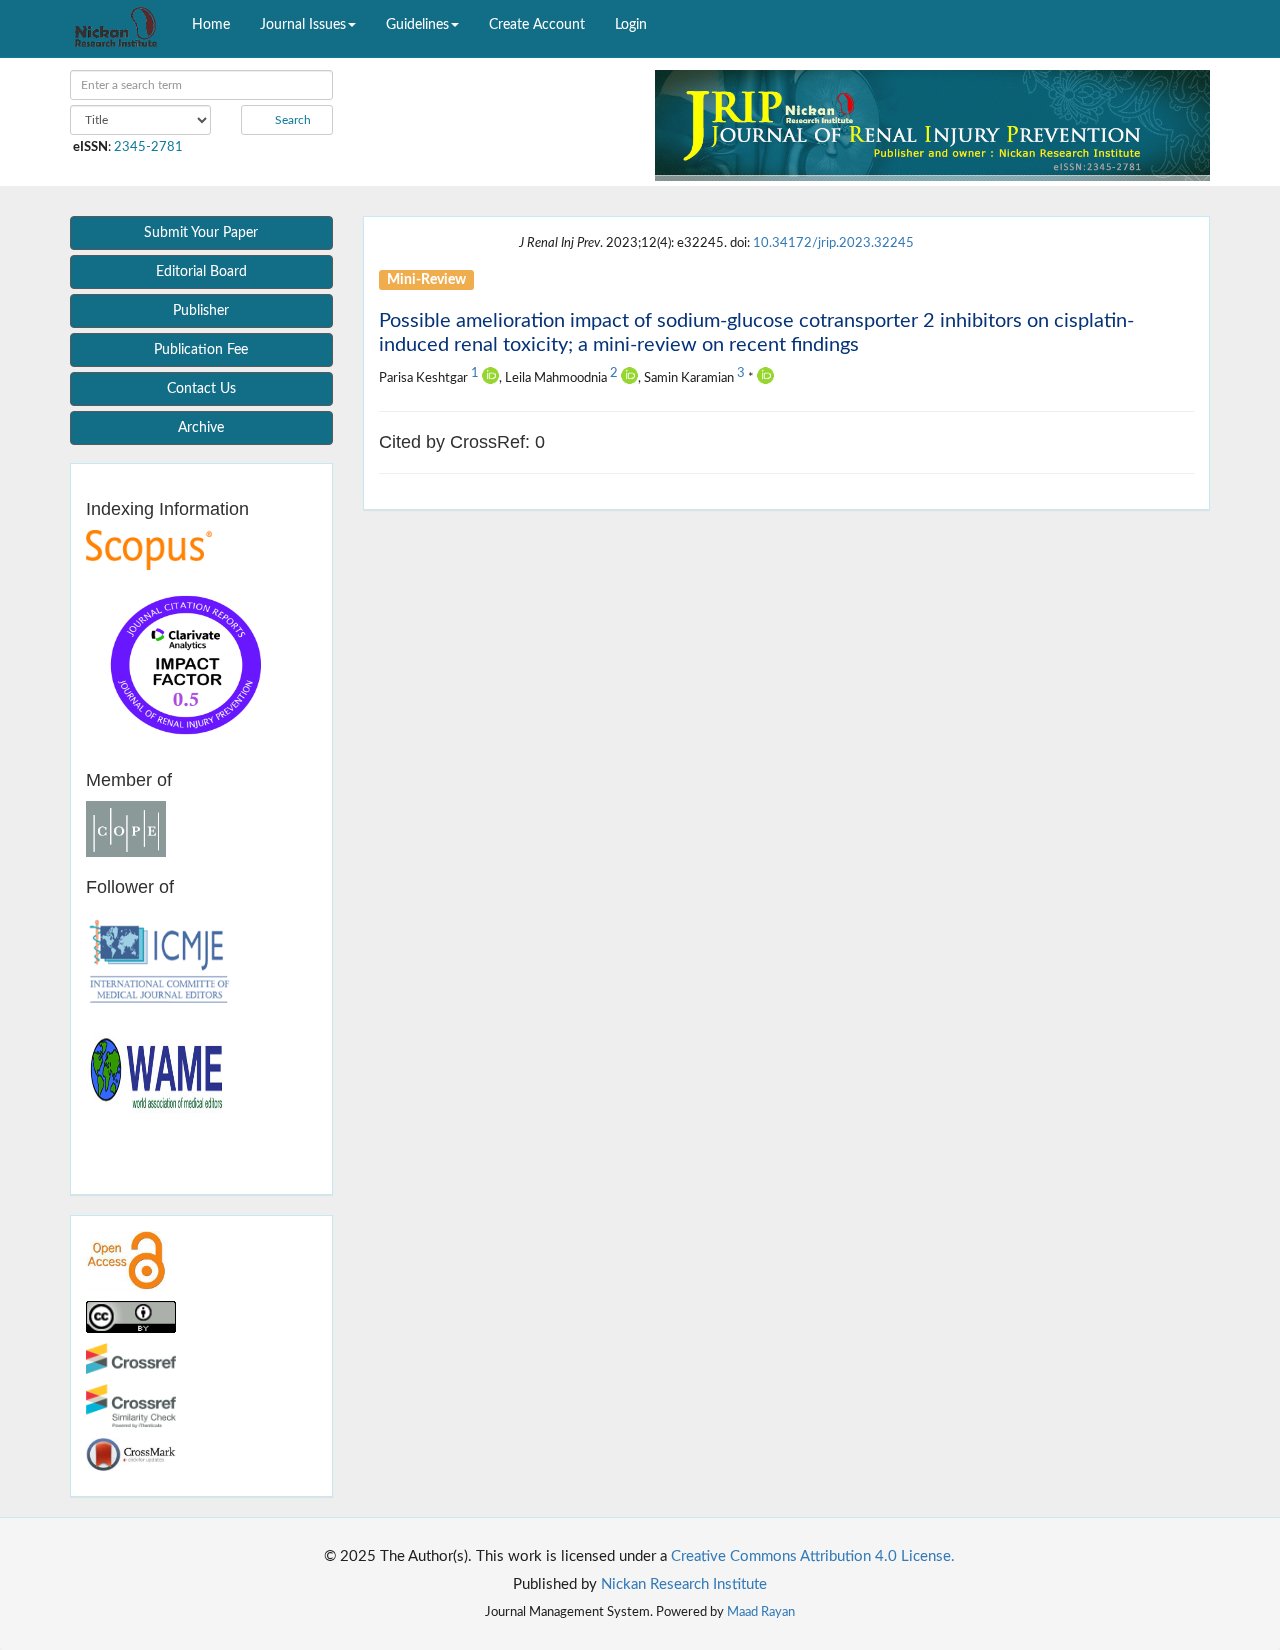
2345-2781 (148, 147)
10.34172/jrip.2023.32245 (833, 243)
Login (631, 25)
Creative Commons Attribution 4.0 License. (813, 1556)
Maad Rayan (761, 1612)
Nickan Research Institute (684, 1584)
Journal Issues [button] (303, 25)
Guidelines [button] (417, 25)
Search (291, 120)
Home (211, 25)
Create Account (537, 25)
